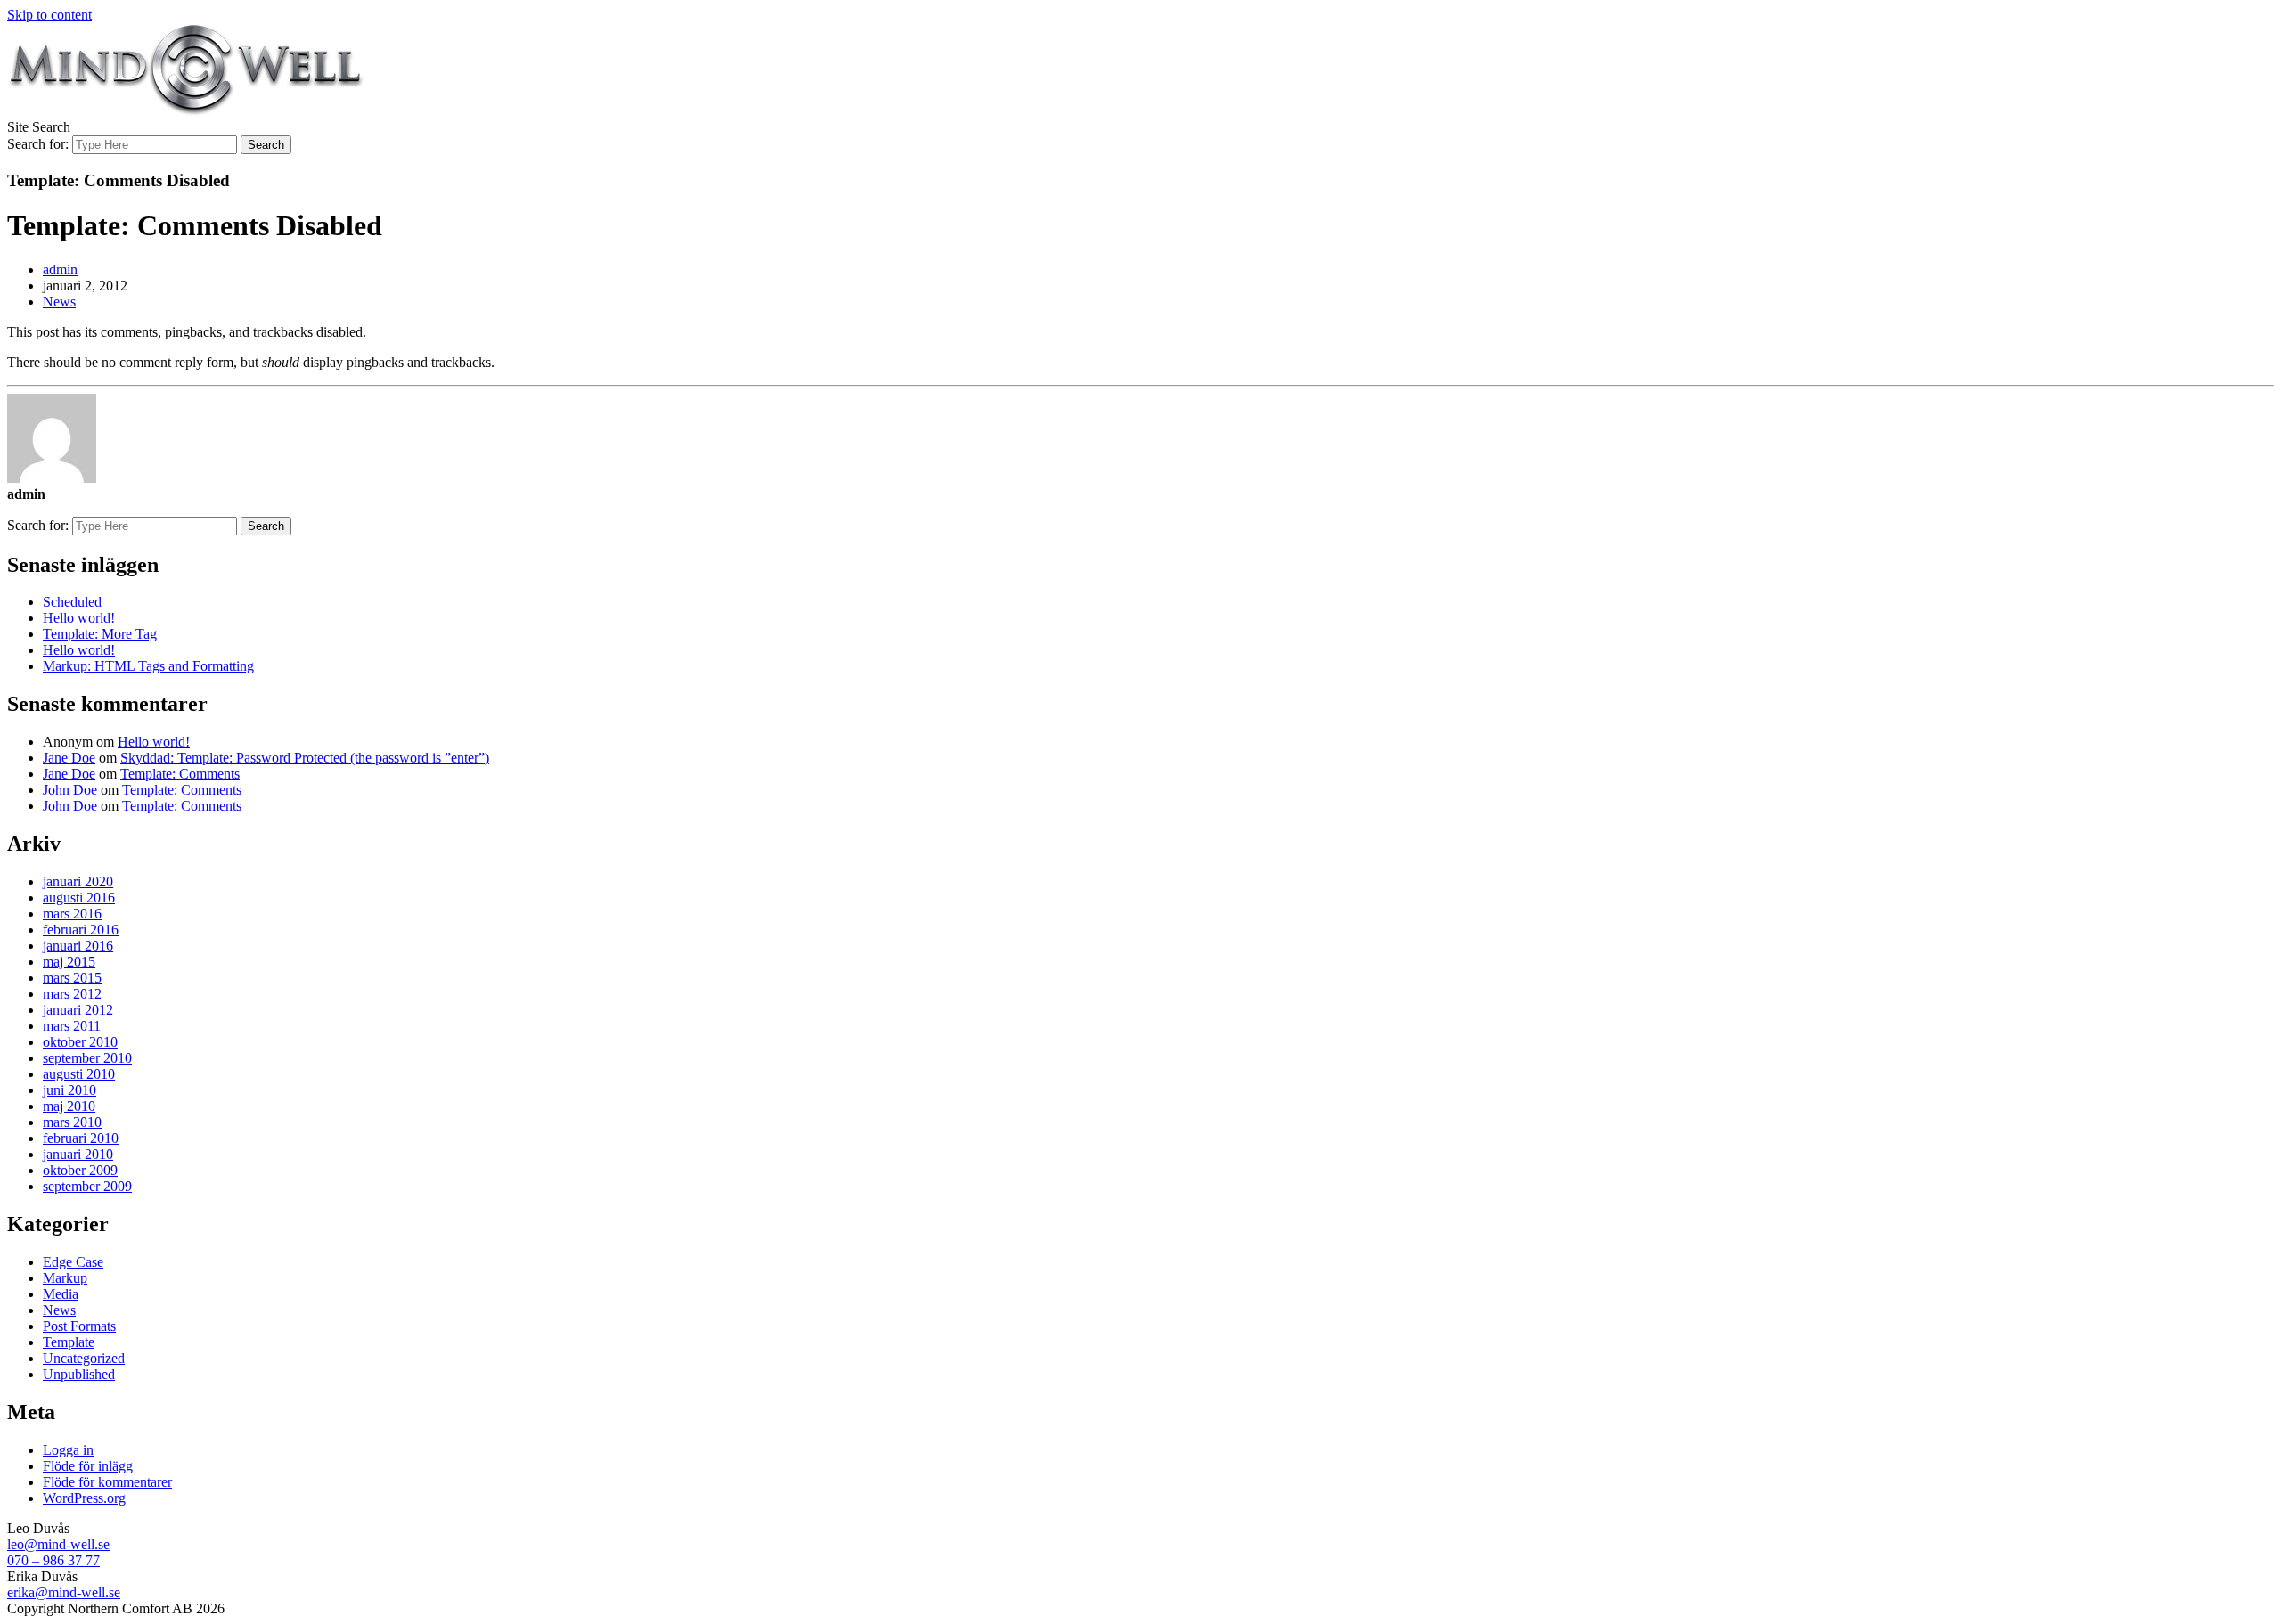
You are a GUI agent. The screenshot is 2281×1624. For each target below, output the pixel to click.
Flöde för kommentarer (107, 1482)
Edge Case (73, 1262)
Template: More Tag (100, 634)
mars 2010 (72, 1122)
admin (60, 269)
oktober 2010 (80, 1042)
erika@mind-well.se (64, 1592)
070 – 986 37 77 (53, 1560)
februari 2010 (81, 1138)
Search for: (38, 144)
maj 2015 (69, 962)
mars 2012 (72, 994)
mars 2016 (72, 914)
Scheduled (72, 602)
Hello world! (79, 618)
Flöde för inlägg (88, 1466)
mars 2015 (72, 978)
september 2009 (87, 1186)
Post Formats (79, 1326)
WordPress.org (84, 1498)
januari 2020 (78, 881)
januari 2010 (78, 1154)
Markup (65, 1278)
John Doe (70, 790)
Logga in (68, 1450)
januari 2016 (78, 946)
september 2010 (87, 1058)
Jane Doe (69, 758)
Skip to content (49, 15)
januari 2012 (78, 1010)
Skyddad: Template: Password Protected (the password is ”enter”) (305, 758)
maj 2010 (69, 1106)
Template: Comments (180, 774)
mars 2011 (72, 1026)
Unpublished (79, 1374)
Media (61, 1294)
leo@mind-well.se (58, 1544)
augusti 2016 (79, 898)
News (59, 302)
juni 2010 (69, 1090)
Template (69, 1342)
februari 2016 (81, 930)
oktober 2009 (80, 1170)
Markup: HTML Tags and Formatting (148, 666)
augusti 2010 (79, 1074)
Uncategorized (84, 1358)
